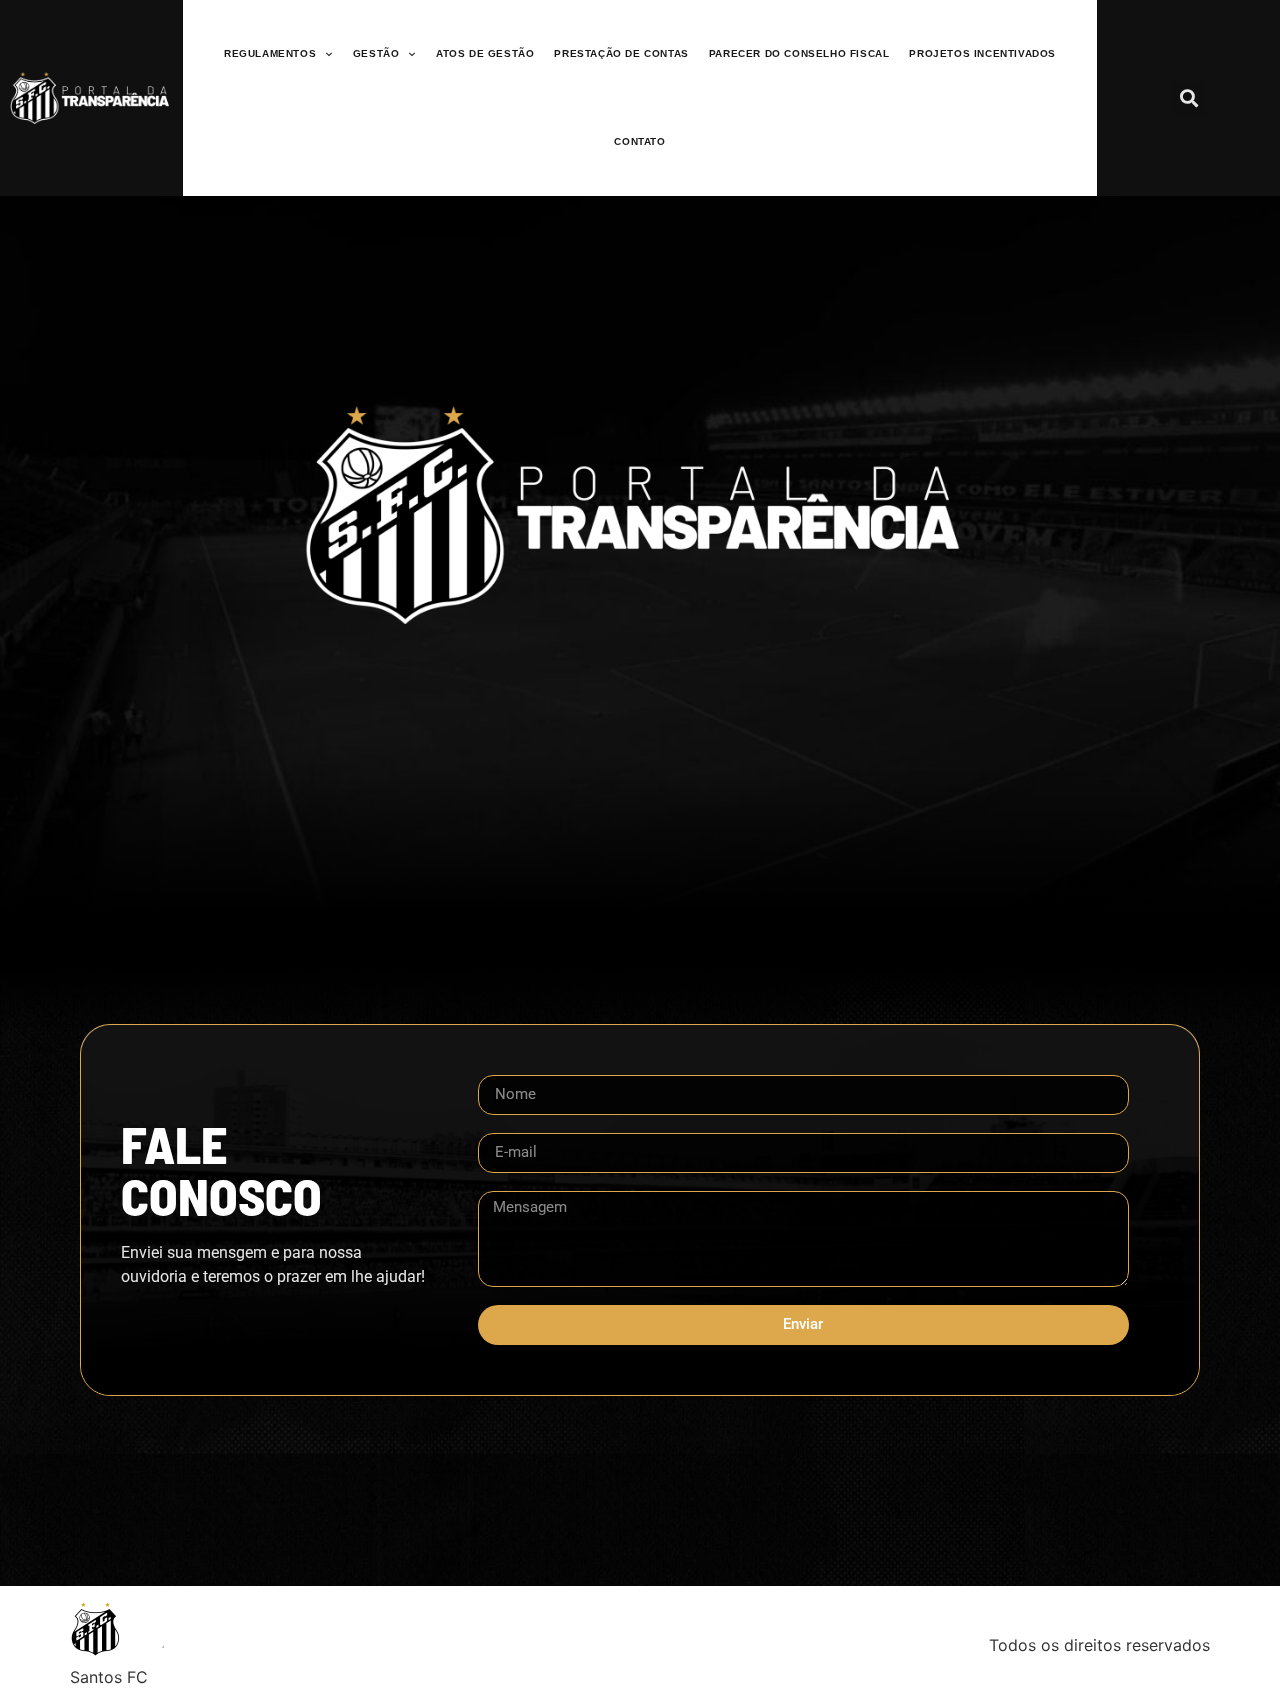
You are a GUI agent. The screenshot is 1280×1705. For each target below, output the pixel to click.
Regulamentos (270, 53)
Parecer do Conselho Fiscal (799, 53)
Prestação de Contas (621, 53)
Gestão (376, 53)
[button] (1188, 98)
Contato (639, 141)
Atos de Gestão (485, 53)
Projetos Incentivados (982, 53)
